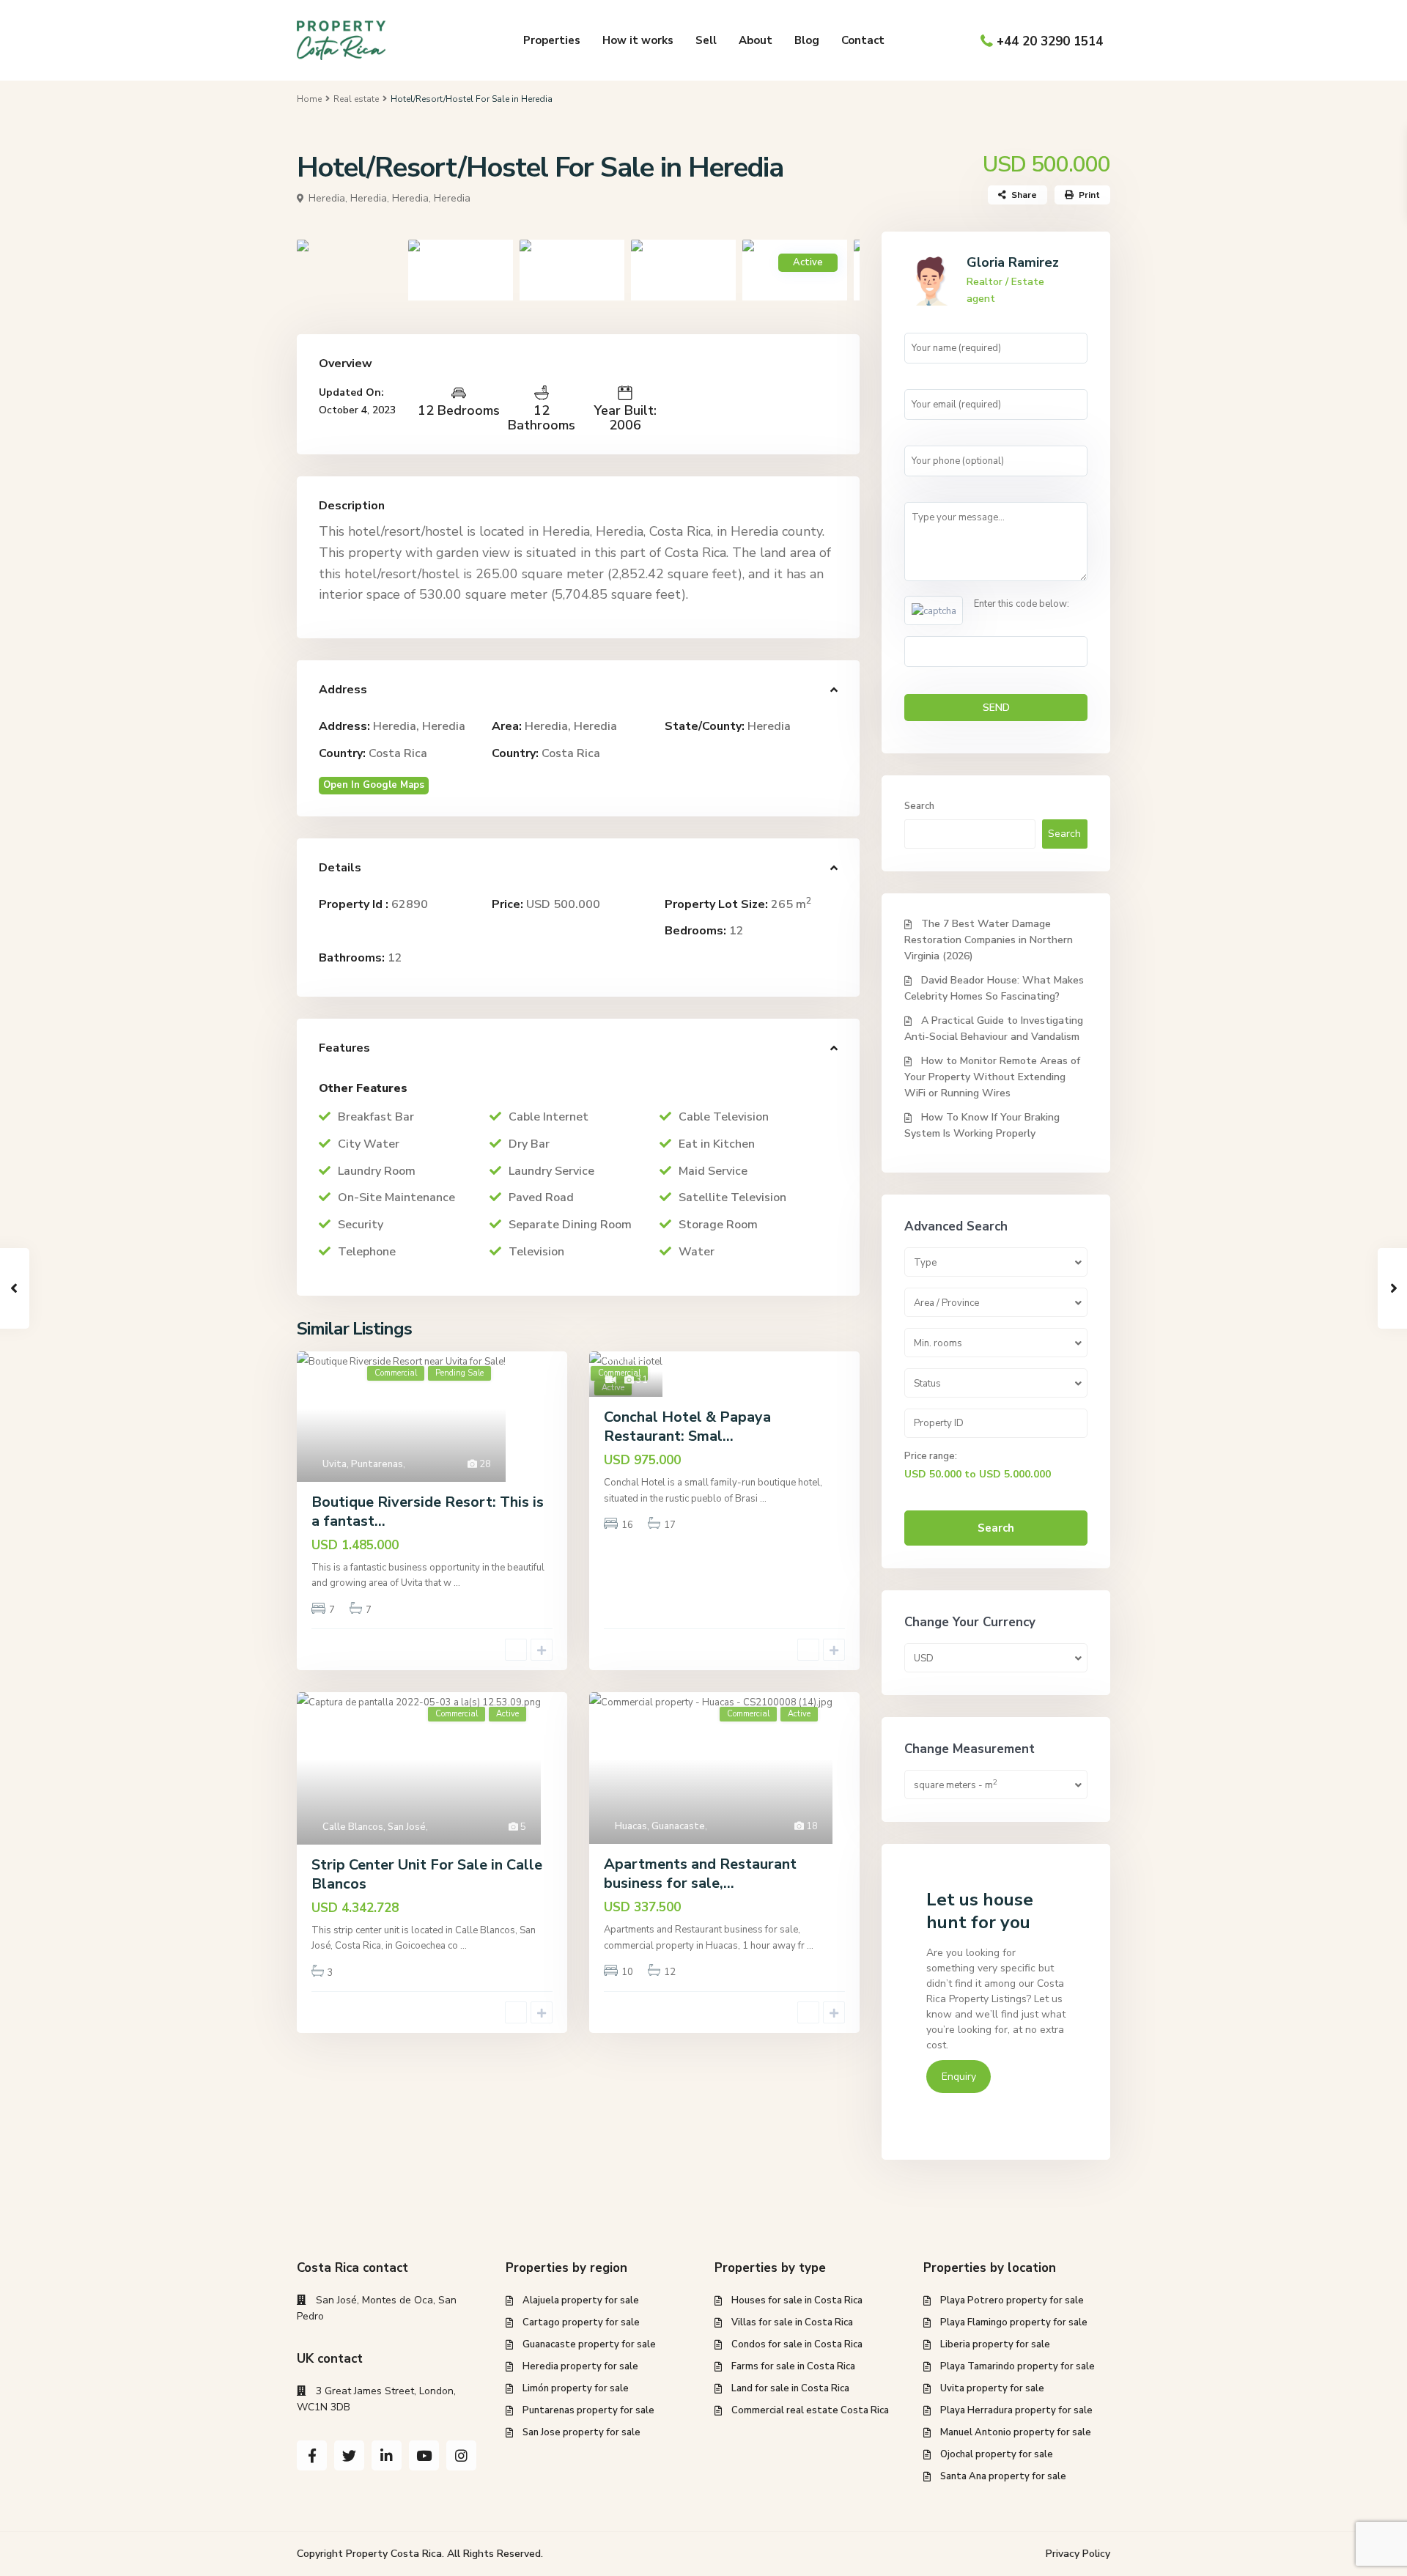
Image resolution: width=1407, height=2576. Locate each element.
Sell (706, 40)
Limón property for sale (576, 2388)
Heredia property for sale (580, 2366)
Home (309, 99)
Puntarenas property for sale (588, 2410)
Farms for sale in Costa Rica (793, 2366)
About (756, 40)
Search (919, 806)
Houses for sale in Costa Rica (797, 2300)
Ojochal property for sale (997, 2454)
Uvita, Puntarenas (363, 1464)
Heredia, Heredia (431, 198)
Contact (863, 40)
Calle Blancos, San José (374, 1827)
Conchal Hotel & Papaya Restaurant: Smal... (687, 1427)
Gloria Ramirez (1013, 262)
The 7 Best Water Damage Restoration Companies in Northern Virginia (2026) (989, 940)
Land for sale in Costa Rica (790, 2388)
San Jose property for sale (581, 2432)
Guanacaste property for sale (589, 2344)
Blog (807, 40)
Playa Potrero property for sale (1012, 2300)
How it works (638, 40)
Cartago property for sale (581, 2322)
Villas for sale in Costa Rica (792, 2322)
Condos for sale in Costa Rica (797, 2344)
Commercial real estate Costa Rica (810, 2410)
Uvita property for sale (992, 2388)
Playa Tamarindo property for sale (1018, 2366)
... (457, 1583)
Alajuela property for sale (581, 2300)
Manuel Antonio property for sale (1016, 2432)
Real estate (356, 99)
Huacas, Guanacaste (660, 1826)
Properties (552, 40)
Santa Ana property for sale (1003, 2476)
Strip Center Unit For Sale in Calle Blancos (427, 1874)
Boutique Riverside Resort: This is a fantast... (428, 1512)
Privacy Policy (1078, 2554)
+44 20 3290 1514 (1050, 41)
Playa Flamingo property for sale (1014, 2322)
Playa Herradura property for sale (1016, 2410)
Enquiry (959, 2077)
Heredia (769, 726)
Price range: (931, 1456)
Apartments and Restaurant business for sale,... (700, 1874)
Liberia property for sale (995, 2344)
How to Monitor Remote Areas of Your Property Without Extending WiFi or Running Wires (992, 1077)
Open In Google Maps (374, 785)
